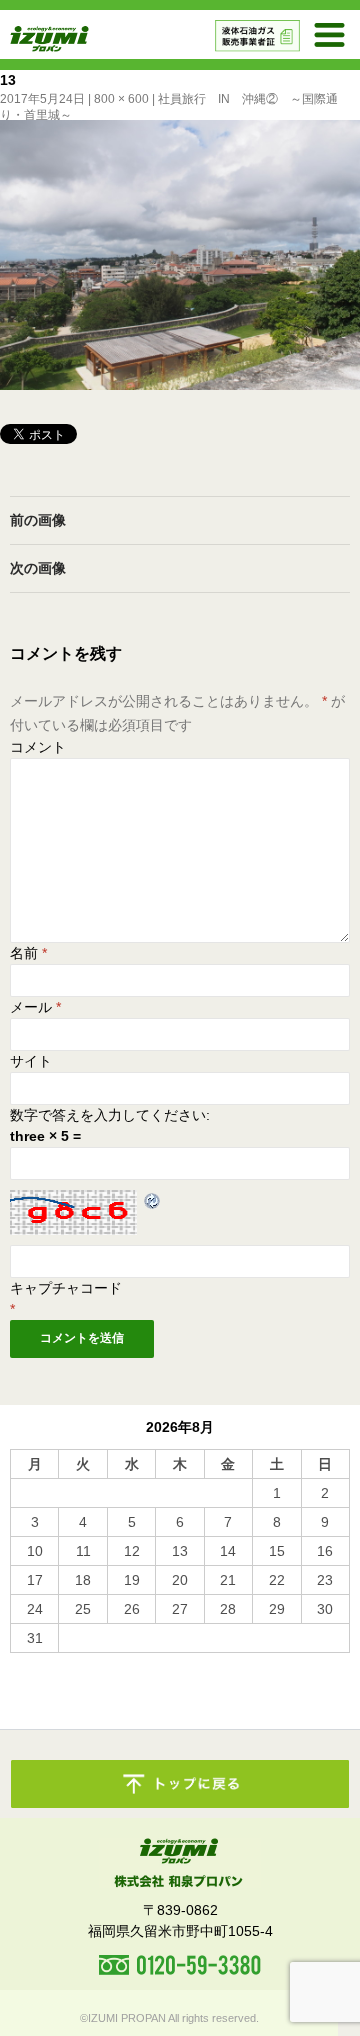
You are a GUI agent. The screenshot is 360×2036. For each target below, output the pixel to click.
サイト (31, 1061)
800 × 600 (121, 99)
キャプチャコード (66, 1288)
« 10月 (31, 1662)
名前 (28, 953)
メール (35, 1007)
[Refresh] (153, 1200)
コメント (38, 747)
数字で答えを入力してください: (110, 1115)
